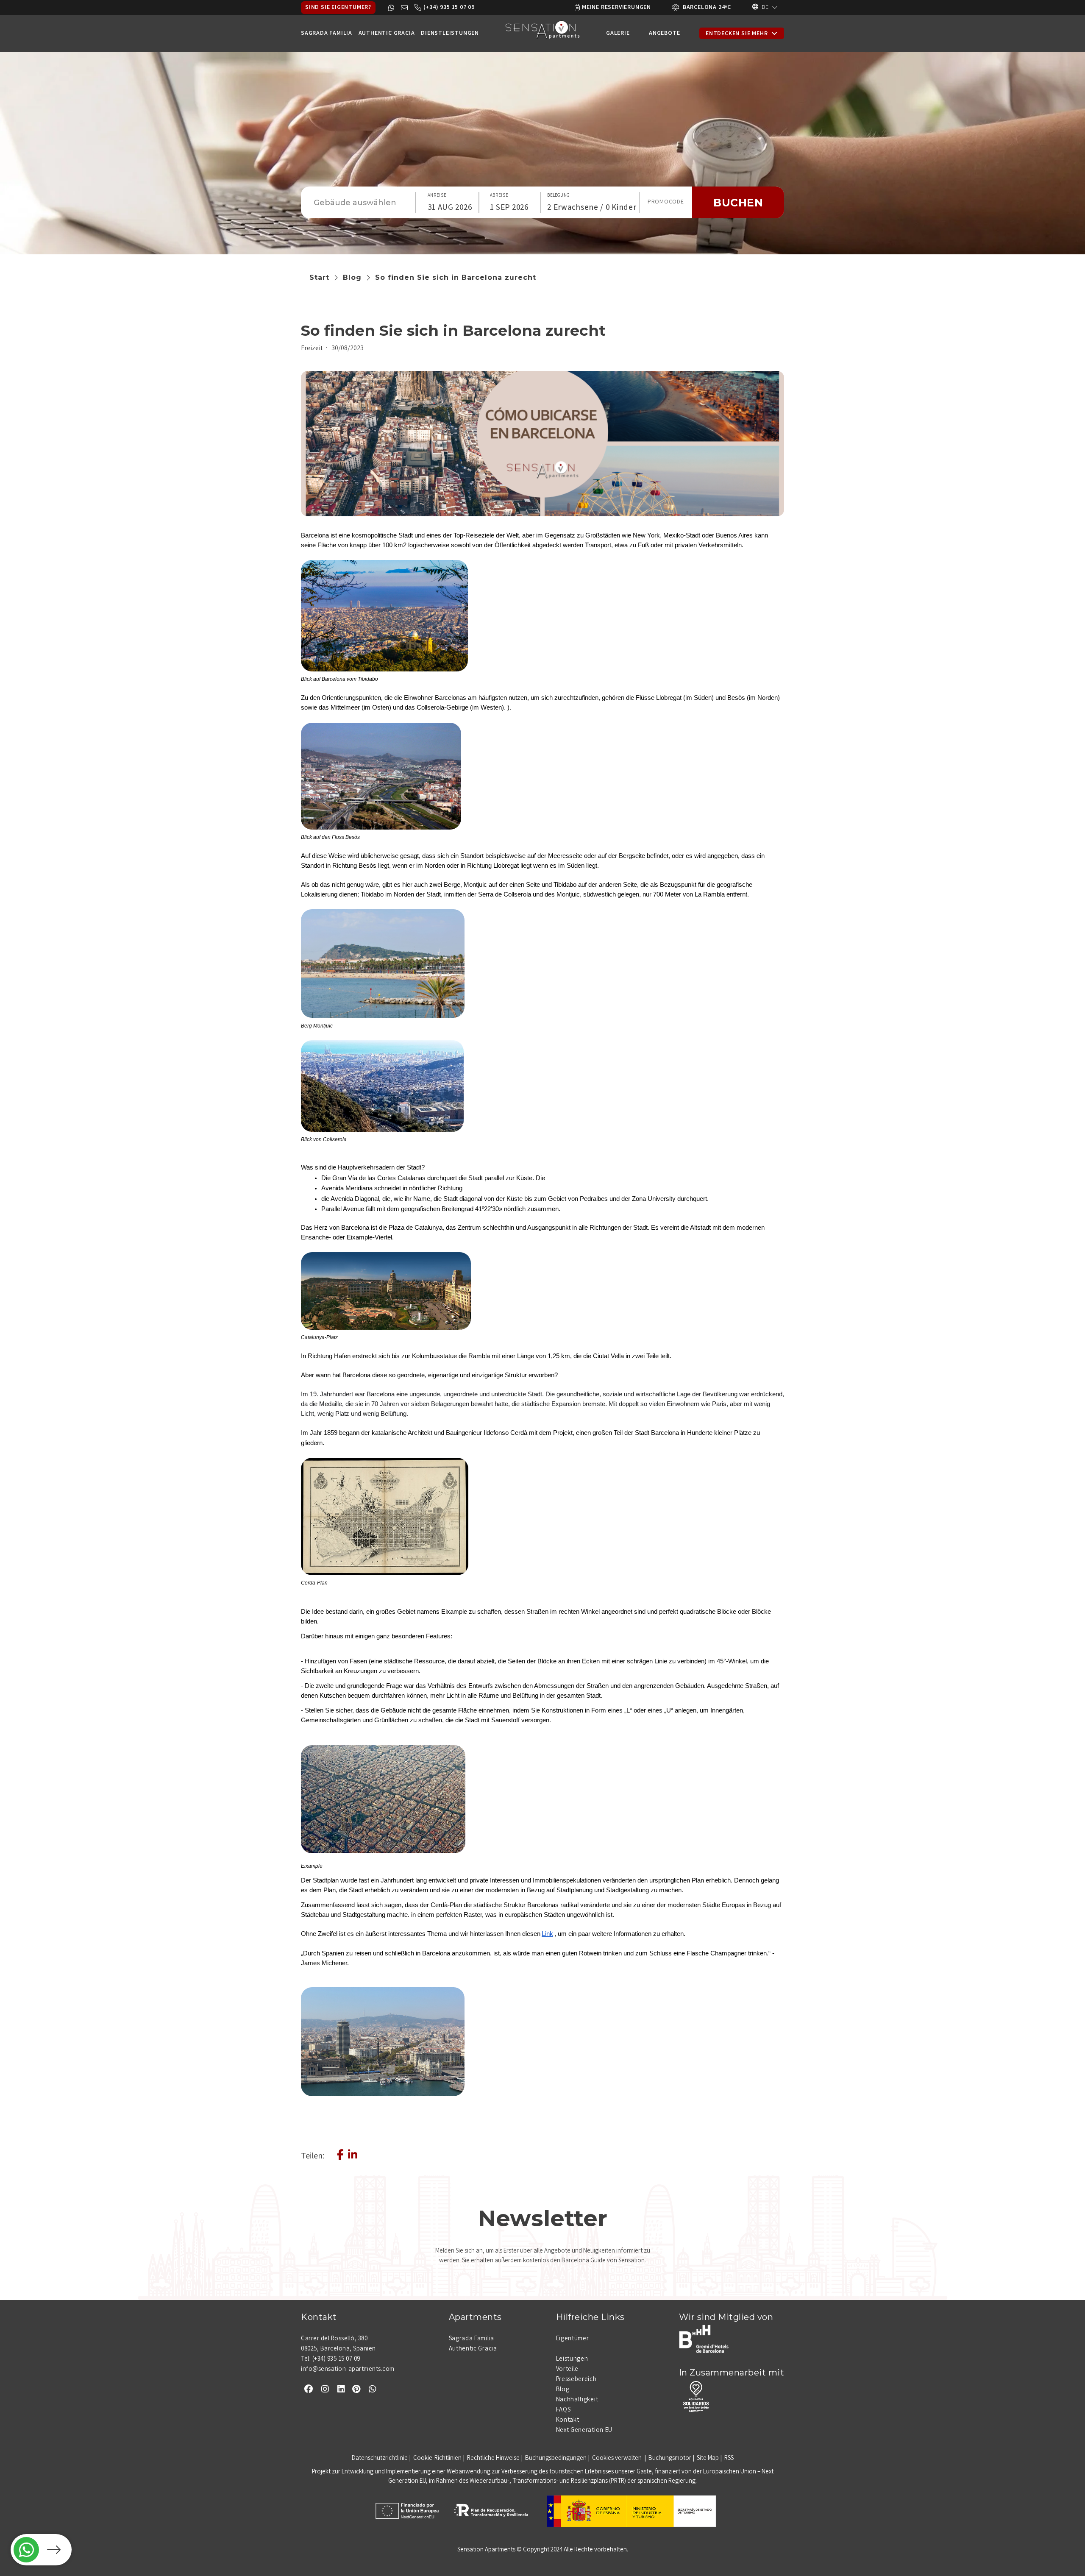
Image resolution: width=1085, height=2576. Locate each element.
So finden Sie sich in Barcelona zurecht (456, 277)
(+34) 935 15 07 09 (449, 8)
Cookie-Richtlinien (437, 2459)
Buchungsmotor (670, 2459)
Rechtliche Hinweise (493, 2459)
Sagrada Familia (472, 2339)
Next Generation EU (584, 2431)
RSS (729, 2459)
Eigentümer (573, 2339)
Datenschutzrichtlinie (380, 2459)
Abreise (499, 196)
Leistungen (572, 2359)
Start (319, 277)
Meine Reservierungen (616, 8)
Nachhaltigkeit (577, 2400)
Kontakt (568, 2420)
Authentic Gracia (473, 2349)
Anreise (437, 196)
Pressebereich (576, 2380)
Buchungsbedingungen (556, 2459)
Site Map (708, 2459)
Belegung (558, 196)
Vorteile (568, 2370)
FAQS (563, 2410)
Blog (352, 277)
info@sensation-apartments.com (348, 2370)
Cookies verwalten (618, 2459)
